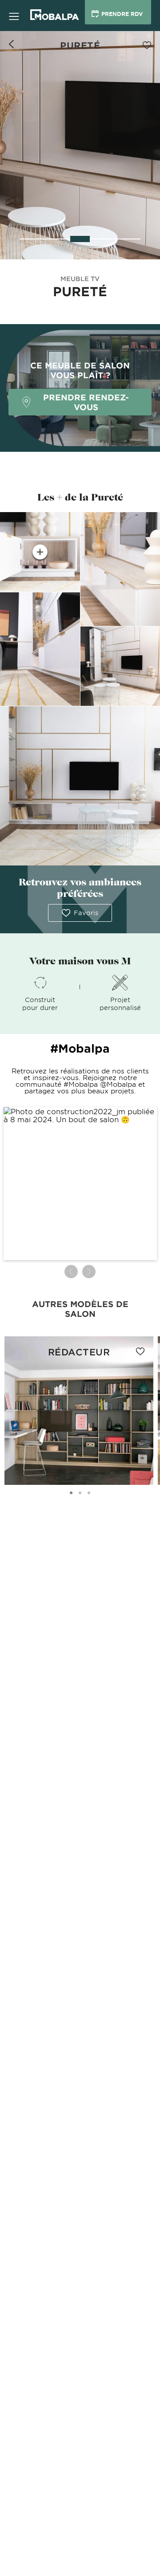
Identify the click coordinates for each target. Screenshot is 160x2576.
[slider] (80, 239)
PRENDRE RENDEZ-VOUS (86, 402)
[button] (80, 1184)
